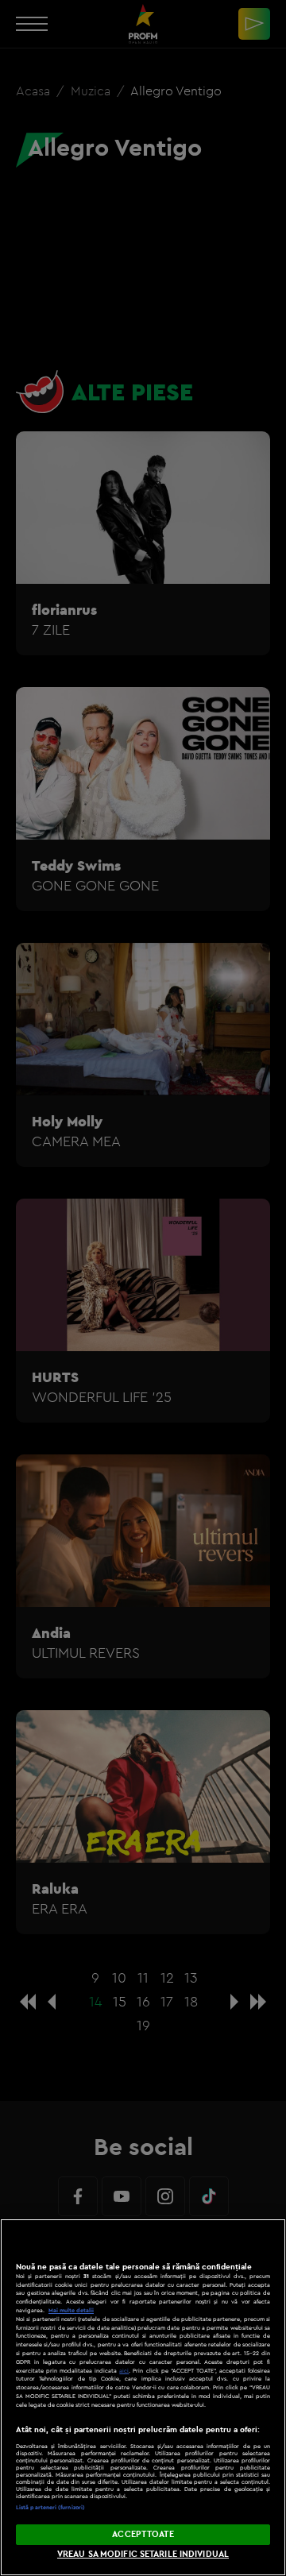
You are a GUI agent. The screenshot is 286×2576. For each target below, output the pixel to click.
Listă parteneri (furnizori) (50, 2507)
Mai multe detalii (71, 2310)
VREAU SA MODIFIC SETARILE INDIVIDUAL (143, 2554)
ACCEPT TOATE (143, 2534)
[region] (143, 2397)
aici (124, 2371)
